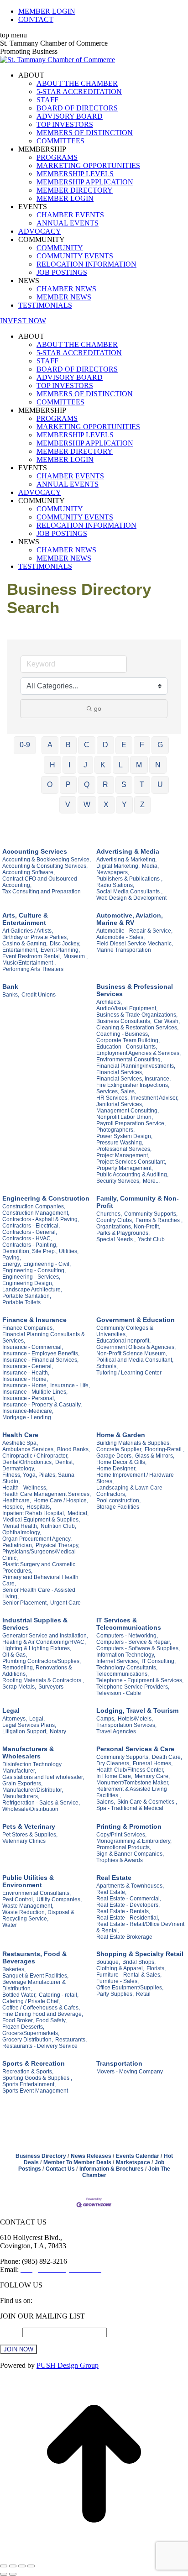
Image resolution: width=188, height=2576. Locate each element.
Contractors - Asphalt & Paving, (41, 1219)
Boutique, (108, 1962)
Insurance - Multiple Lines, (35, 1392)
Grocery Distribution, (28, 2040)
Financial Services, (120, 1072)
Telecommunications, (123, 1674)
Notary (58, 1731)
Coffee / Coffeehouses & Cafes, (41, 2008)
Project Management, (123, 1155)
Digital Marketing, (118, 866)
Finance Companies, (28, 1328)
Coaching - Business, (123, 1034)
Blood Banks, (73, 1449)
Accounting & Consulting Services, (45, 866)
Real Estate (114, 1878)
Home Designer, (116, 1469)
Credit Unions (39, 995)
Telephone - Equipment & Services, (140, 1680)
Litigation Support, (25, 1731)
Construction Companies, (34, 1207)
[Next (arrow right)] (13, 2574)
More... (151, 1181)
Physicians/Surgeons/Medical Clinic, (39, 1555)
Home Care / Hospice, (61, 1500)
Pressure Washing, (120, 1143)
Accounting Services (35, 851)
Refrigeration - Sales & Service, (41, 1803)
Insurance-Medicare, (28, 1411)
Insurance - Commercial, (33, 1347)
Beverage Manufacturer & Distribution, (34, 1985)
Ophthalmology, (22, 1532)
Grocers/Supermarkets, (31, 2033)
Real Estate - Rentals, (123, 1911)
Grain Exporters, (22, 1784)
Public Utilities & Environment (28, 1881)
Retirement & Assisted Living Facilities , (132, 1792)
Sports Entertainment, (29, 2084)
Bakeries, (14, 1969)
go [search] (98, 708)
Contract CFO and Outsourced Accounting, (40, 882)
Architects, (109, 1002)
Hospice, (13, 1507)
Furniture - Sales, (117, 1981)
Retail (143, 1994)
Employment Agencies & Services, (138, 1053)
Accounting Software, (29, 872)
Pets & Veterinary (29, 1826)
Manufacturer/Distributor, (33, 1790)
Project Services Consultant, (131, 1162)
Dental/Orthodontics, (28, 1462)
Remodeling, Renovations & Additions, (37, 1671)
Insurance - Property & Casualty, (42, 1405)
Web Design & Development (131, 898)
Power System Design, (124, 1136)
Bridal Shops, (139, 1962)
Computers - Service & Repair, (134, 1642)
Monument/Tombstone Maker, (133, 1783)
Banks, (11, 995)
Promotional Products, (124, 1847)
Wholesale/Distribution (30, 1809)
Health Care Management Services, (47, 1494)
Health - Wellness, (25, 1488)
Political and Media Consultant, (135, 1360)
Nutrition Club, (58, 1526)
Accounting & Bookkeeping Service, (47, 860)
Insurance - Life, (70, 1385)
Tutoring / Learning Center (129, 1373)
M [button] (139, 765)
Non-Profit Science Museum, (132, 1354)
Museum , (76, 956)
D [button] (105, 745)
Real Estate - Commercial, (129, 1899)
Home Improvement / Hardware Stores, (135, 1478)
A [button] (50, 745)
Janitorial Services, (120, 1104)
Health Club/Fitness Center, (130, 1770)
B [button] (68, 745)
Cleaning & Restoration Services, (137, 1028)
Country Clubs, (115, 1220)
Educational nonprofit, (123, 1341)
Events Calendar (138, 2156)
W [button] (87, 805)
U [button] (160, 784)
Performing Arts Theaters (33, 969)
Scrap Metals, (19, 1687)
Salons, (106, 1802)
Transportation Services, (126, 1725)
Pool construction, (118, 1500)
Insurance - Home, (25, 1379)
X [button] (106, 805)
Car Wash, (167, 1021)
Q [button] (87, 784)
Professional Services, (124, 1149)
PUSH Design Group (68, 2365)
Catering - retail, (59, 1995)
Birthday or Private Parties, (35, 937)
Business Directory (41, 2156)
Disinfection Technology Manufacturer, (32, 1768)
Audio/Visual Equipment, (127, 1008)
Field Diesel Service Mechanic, (135, 944)
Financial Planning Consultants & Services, (44, 1338)
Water (10, 1925)
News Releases (91, 2156)
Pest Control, (18, 1899)
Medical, (78, 1513)
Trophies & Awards (120, 1860)
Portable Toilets (21, 1302)
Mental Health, (20, 1526)
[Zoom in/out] (31, 2566)
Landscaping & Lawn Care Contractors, (129, 1491)
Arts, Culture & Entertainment (25, 919)
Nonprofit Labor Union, (125, 1117)
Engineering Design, (28, 1283)
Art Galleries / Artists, (28, 931)
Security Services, (118, 1181)
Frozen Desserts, (23, 2027)
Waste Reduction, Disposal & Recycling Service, (38, 1915)
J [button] (85, 765)
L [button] (121, 765)
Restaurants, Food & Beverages (34, 1957)
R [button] (105, 784)
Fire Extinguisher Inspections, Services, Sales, (133, 1088)
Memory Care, (152, 1776)
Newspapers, (113, 872)
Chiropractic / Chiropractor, (35, 1456)
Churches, (109, 1214)
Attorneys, (15, 1719)
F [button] (142, 745)
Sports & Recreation (34, 2063)
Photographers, (115, 1130)
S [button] (124, 784)
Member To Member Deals (77, 2162)
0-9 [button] (25, 745)
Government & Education (136, 1320)
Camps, (106, 1719)
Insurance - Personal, (29, 1398)
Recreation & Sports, (28, 2072)
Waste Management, (28, 1906)
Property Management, (125, 1168)
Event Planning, (60, 950)
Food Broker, (18, 2020)
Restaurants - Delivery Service (40, 2046)
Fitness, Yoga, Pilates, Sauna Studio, (38, 1478)
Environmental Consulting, (129, 1060)
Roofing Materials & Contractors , (43, 1680)
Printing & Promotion (129, 1826)
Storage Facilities (118, 1507)
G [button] (160, 745)
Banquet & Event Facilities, (35, 1976)
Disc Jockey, (65, 944)
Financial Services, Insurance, (133, 1079)
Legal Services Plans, (29, 1725)
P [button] (68, 784)
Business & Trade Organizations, (137, 1015)
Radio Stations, (115, 885)
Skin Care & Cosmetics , (147, 1802)
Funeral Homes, (153, 1763)
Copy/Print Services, (121, 1835)
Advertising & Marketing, (126, 860)
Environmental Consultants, (37, 1893)
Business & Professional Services (135, 990)
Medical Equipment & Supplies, (41, 1520)
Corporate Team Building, (128, 1040)
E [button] (124, 745)
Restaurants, (71, 2040)
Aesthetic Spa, (20, 1443)
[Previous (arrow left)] (4, 2574)
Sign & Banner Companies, (130, 1854)
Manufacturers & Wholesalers (28, 1752)
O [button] (50, 784)
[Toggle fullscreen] (22, 2566)
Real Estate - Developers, (128, 1905)
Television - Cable (119, 1693)
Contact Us (60, 2169)
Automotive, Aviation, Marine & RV (130, 919)
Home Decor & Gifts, (121, 1462)
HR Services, (112, 1098)
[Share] (13, 2566)
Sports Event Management (35, 2091)
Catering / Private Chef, (31, 2001)
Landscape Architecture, (32, 1290)
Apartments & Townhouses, (130, 1886)
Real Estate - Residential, (128, 1918)
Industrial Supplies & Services (35, 1624)
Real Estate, (111, 1892)
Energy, (12, 1264)
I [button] (69, 765)
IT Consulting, (159, 1661)
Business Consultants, (124, 1021)
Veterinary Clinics (24, 1841)
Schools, (107, 1366)
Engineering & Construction (46, 1198)
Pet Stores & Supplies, (30, 1835)
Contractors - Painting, (30, 1245)
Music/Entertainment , (29, 963)
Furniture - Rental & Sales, (129, 1975)
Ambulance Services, (29, 1449)
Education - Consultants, (127, 1047)
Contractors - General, (30, 1232)
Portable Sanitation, (27, 1296)
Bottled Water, (19, 1995)
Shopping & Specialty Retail (140, 1954)
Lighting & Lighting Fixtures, (37, 1648)
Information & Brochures (112, 2169)
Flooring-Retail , (164, 1449)
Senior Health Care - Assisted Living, (39, 1593)
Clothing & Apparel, (120, 1968)
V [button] (68, 805)
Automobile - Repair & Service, (134, 931)
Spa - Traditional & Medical (130, 1808)
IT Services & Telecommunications (129, 1624)
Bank (10, 986)
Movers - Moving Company (130, 2072)
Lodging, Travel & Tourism (137, 1710)
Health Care (20, 1435)
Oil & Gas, (15, 1655)
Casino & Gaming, (25, 944)
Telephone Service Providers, (133, 1687)
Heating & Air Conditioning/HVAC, (44, 1642)
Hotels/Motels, (135, 1719)
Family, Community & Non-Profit (138, 1202)
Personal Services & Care (135, 1749)
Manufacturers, (21, 1796)
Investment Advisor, (155, 1098)
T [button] (142, 784)
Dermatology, (19, 1469)
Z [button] (142, 805)
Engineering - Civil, (47, 1264)
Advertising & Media (128, 851)
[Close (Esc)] (4, 2566)
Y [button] (124, 805)
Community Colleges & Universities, (125, 1331)
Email (11, 2332)
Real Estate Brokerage (124, 1937)
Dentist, (65, 1462)
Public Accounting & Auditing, (132, 1175)
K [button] (103, 765)
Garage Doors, (115, 1456)
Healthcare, (17, 1500)
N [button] (158, 765)
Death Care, (167, 1757)
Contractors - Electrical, (31, 1226)
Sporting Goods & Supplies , (37, 2078)
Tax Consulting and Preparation (42, 892)
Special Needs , (116, 1239)
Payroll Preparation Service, (131, 1123)
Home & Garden (121, 1435)
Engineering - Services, (31, 1277)
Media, (150, 866)
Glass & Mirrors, (155, 1456)
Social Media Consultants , (129, 892)
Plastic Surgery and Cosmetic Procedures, (39, 1568)
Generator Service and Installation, (45, 1636)
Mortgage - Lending (27, 1417)
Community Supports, (151, 1214)
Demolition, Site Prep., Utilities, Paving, (40, 1254)
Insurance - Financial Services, (40, 1360)
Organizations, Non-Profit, (128, 1227)
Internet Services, (118, 1661)
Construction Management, (36, 1213)
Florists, (156, 1968)
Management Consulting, (128, 1111)
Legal (11, 1710)
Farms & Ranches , (159, 1220)
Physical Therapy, (57, 1545)
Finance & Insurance (34, 1320)
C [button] (87, 745)
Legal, (37, 1719)
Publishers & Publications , (129, 879)
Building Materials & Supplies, (133, 1443)
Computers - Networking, (127, 1636)
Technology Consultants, (127, 1668)
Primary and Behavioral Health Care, (40, 1580)
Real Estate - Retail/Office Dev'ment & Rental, (140, 1927)
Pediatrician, (18, 1545)
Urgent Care (65, 1603)
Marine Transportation (124, 950)
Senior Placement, (25, 1603)
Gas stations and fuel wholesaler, (43, 1777)
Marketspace (133, 2162)
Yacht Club (151, 1239)
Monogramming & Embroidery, (134, 1841)
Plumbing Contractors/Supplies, (42, 1661)
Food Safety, (51, 2020)
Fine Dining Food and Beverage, (43, 2014)
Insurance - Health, (26, 1373)
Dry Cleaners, (113, 1763)
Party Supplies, (115, 1994)
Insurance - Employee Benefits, (41, 1354)
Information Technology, (126, 1655)
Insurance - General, (28, 1366)
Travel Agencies (116, 1731)
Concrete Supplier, (119, 1449)
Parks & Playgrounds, (123, 1233)
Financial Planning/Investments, (136, 1066)
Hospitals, (39, 1507)
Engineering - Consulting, (34, 1270)
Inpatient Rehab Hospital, (34, 1513)
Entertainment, (20, 950)
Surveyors (51, 1687)
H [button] (52, 765)
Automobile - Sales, (120, 937)
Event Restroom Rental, (32, 956)
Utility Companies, (59, 1899)
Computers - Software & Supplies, (138, 1648)
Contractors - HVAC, (27, 1238)
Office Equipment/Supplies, (130, 1988)
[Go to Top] (94, 2555)
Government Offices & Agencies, (136, 1347)
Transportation (119, 2063)
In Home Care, (114, 1776)
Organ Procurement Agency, (37, 1539)
